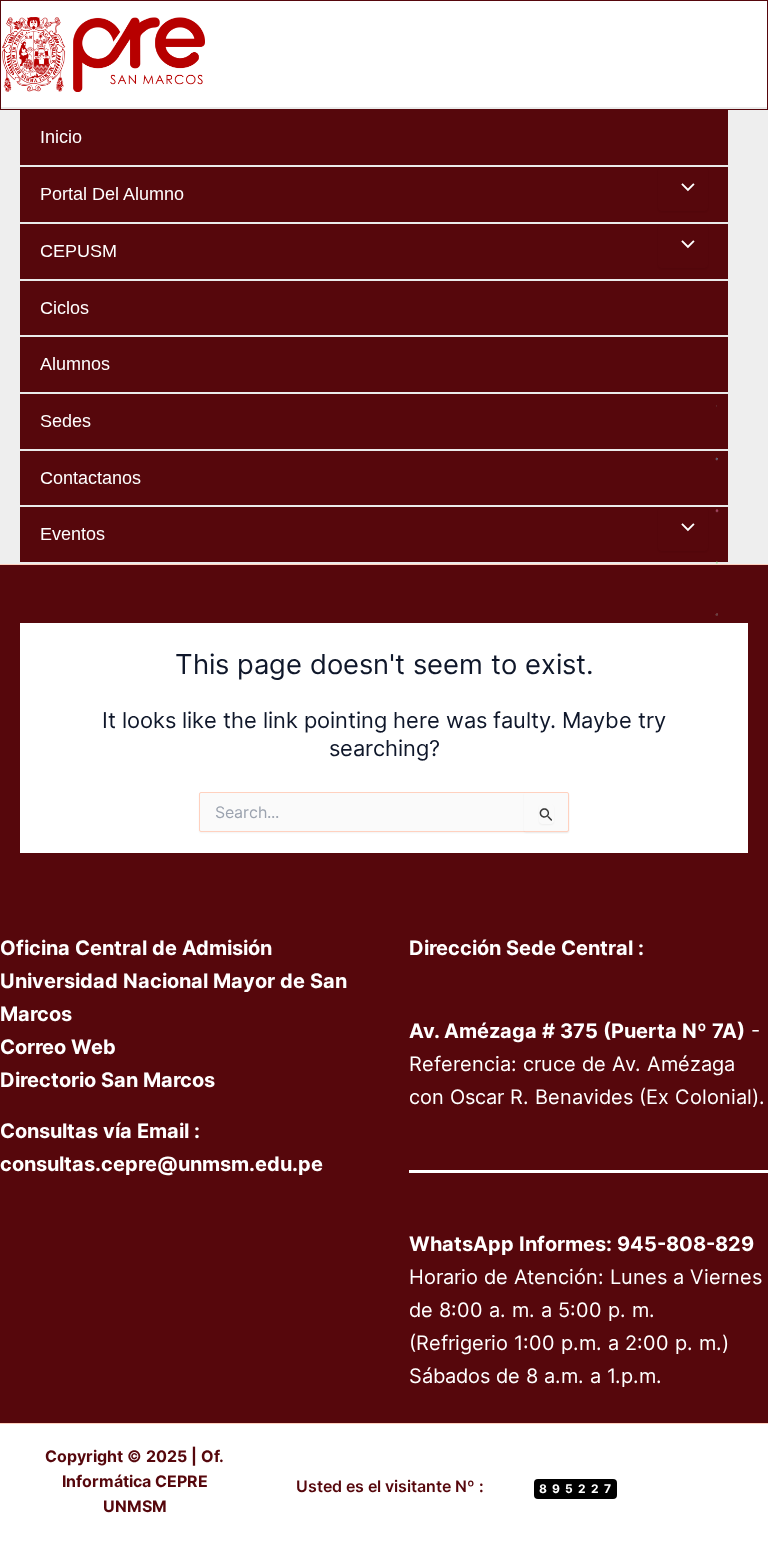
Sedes (65, 420)
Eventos (72, 533)
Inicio (61, 136)
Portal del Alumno (112, 193)
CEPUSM (78, 250)
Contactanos (90, 477)
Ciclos (64, 307)
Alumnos (75, 363)
